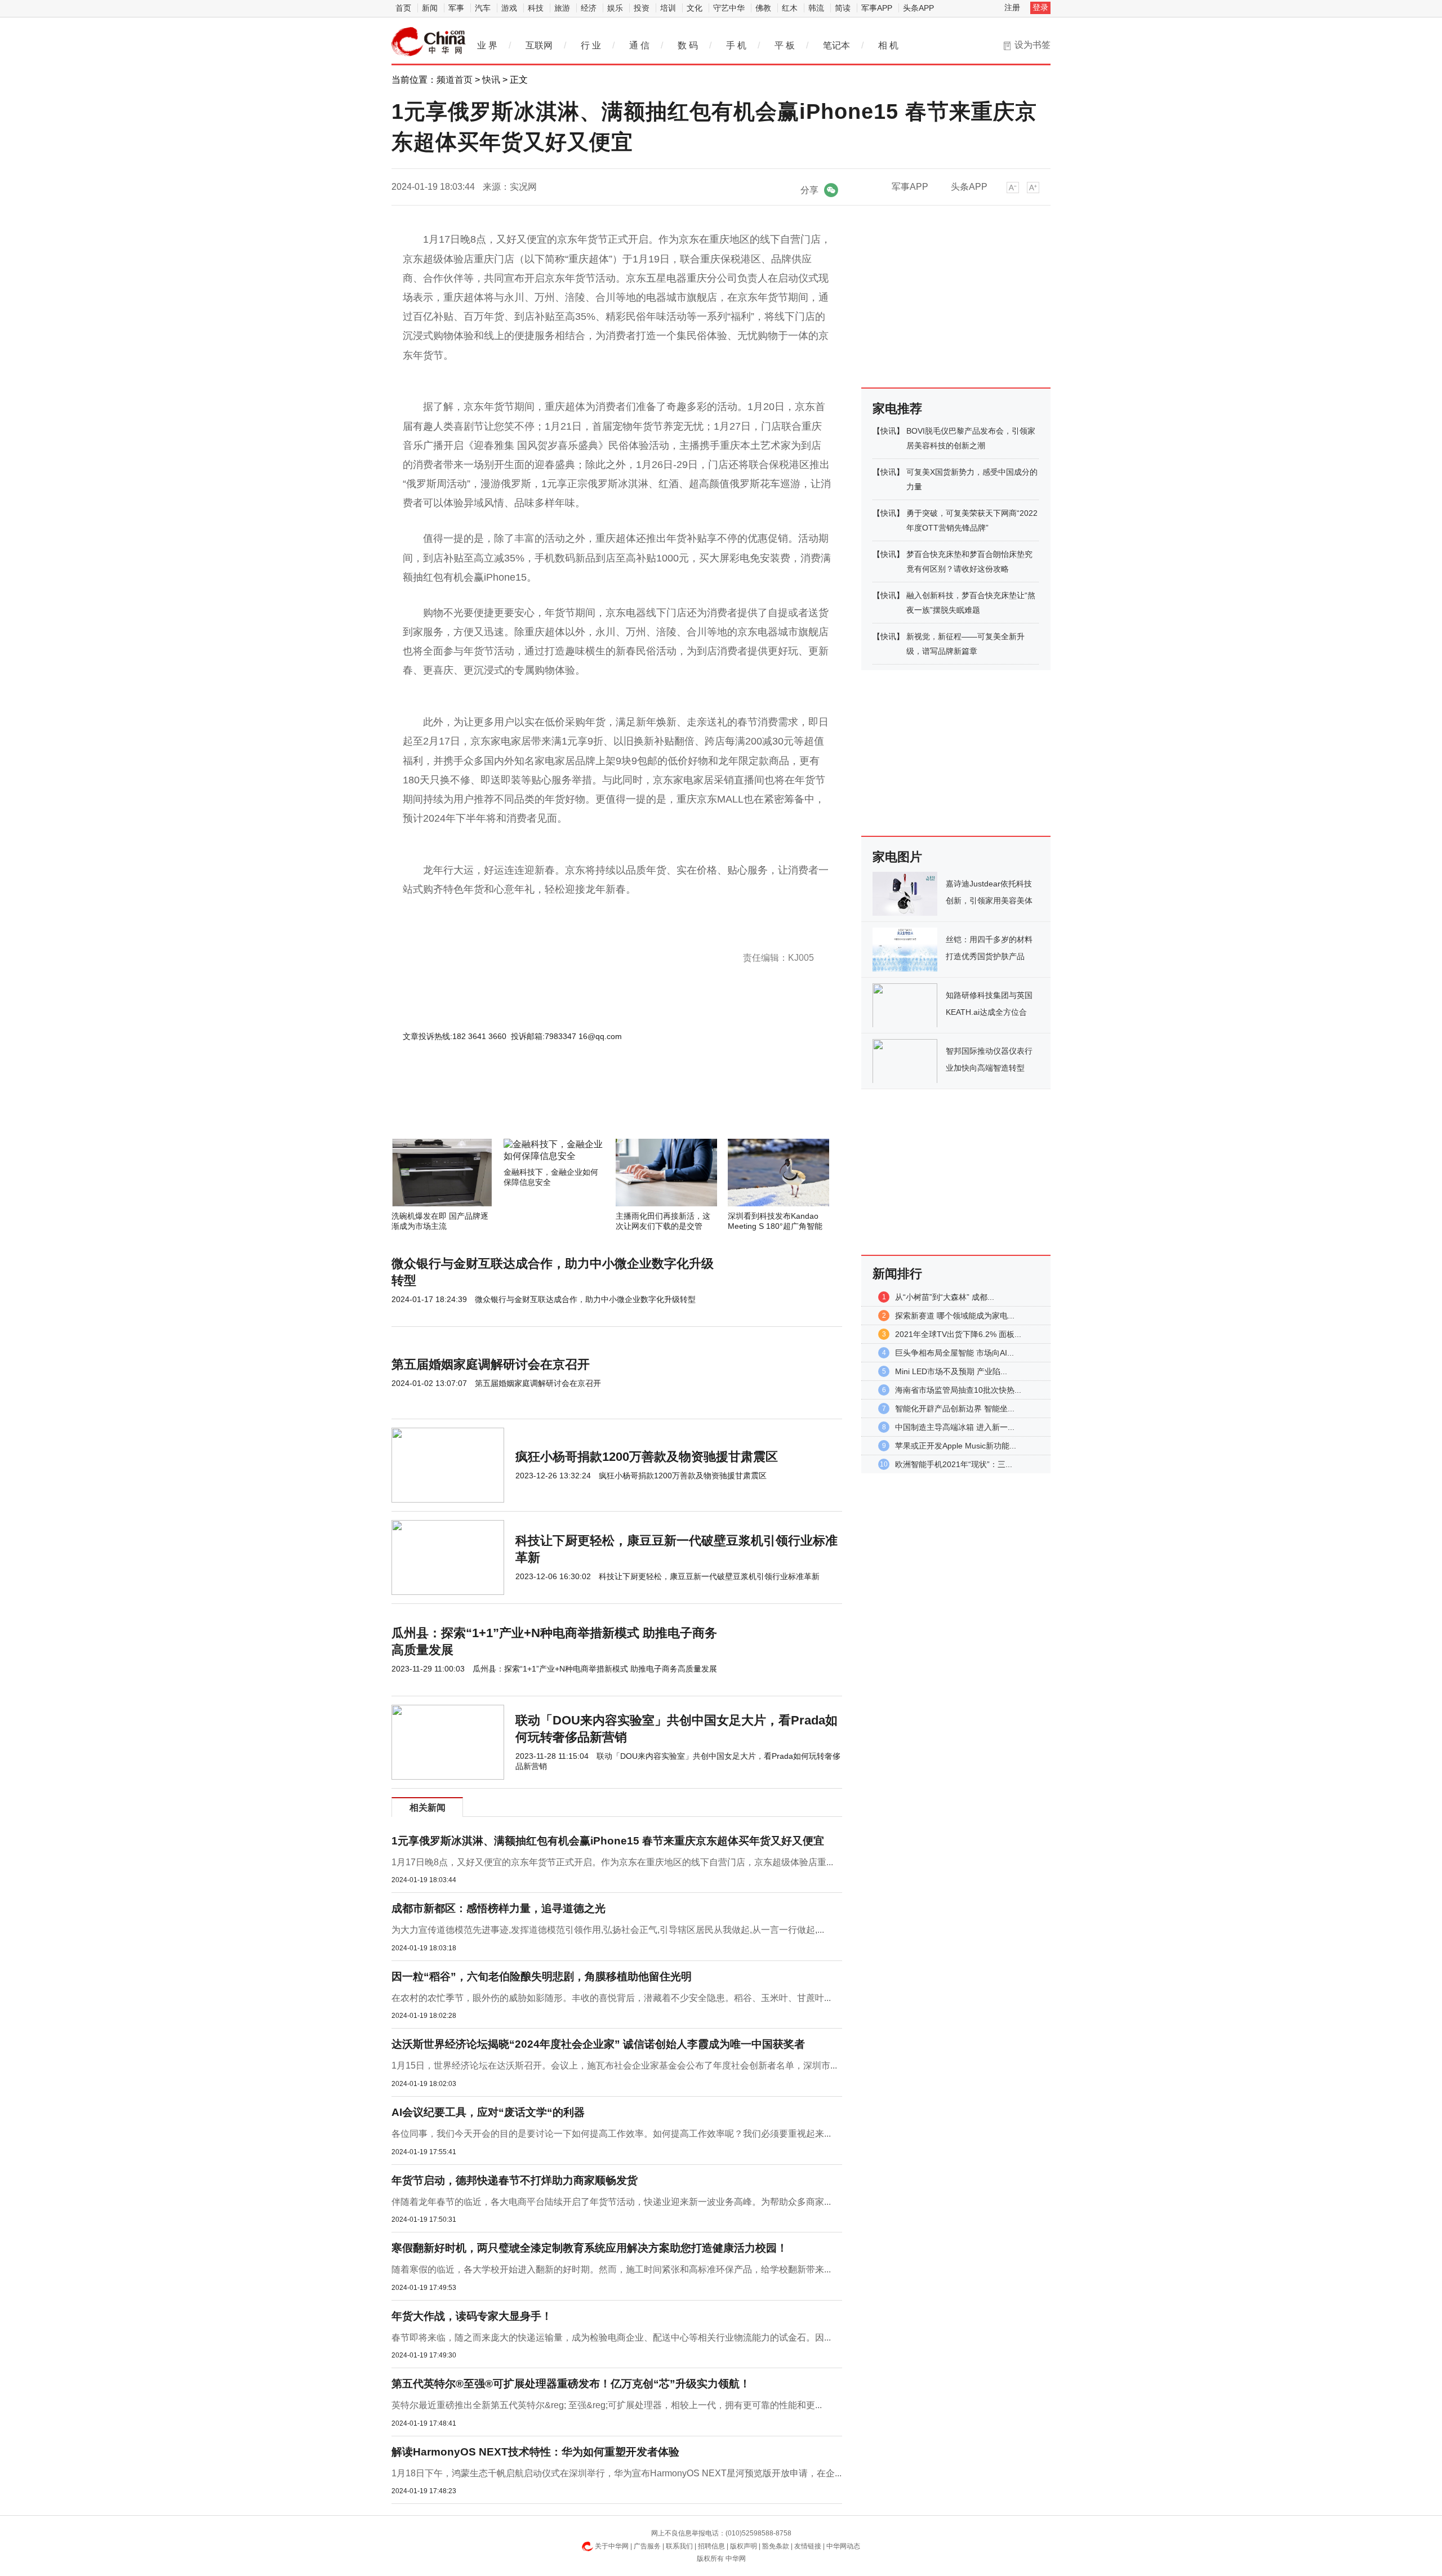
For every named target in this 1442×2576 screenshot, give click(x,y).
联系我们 (679, 2546)
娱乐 (615, 8)
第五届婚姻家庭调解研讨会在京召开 (491, 1364)
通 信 (639, 45)
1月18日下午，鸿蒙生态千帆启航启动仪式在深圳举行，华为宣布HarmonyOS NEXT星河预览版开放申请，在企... (617, 2473)
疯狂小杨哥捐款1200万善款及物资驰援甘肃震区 (647, 1457)
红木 (790, 8)
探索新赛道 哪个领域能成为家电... (955, 1316)
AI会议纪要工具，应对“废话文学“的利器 (488, 2112)
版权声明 (744, 2546)
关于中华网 (612, 2546)
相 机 (888, 45)
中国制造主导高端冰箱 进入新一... (955, 1427)
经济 (589, 8)
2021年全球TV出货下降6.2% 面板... (958, 1334)
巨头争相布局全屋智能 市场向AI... (954, 1353)
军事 (456, 8)
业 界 (487, 45)
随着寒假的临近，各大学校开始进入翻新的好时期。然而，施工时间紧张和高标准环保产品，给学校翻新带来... (611, 2269)
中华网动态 (843, 2546)
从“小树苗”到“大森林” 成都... (945, 1297)
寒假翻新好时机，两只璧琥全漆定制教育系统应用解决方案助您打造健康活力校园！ (589, 2248)
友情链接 (808, 2546)
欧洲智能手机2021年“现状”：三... (954, 1464)
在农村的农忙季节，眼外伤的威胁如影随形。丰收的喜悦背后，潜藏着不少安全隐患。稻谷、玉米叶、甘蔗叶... (611, 1998)
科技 (536, 8)
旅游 (562, 8)
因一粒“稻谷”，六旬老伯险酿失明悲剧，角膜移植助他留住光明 (542, 1976)
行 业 (591, 45)
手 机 (736, 45)
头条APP (918, 8)
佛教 (763, 8)
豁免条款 (776, 2546)
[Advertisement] (583, 1108)
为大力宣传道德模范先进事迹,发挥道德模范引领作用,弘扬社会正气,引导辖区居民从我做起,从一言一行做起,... (608, 1930)
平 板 (785, 45)
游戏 (509, 8)
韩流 (816, 8)
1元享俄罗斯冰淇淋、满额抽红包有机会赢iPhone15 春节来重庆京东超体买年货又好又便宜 (608, 1841)
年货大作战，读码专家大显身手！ (472, 2316)
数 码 (688, 45)
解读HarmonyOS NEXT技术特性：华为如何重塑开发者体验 (535, 2452)
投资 (642, 8)
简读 (843, 8)
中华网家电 (429, 42)
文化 (695, 8)
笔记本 (836, 45)
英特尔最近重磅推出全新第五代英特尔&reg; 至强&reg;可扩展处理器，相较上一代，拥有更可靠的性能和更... (607, 2405)
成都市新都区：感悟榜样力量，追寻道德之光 (499, 1908)
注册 (1012, 7)
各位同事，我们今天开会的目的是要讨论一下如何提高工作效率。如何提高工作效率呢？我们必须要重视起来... (611, 2134)
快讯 (491, 80)
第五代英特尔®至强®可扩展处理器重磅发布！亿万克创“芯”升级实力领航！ (571, 2384)
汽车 (483, 8)
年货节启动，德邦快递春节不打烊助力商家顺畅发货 (515, 2180)
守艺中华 (729, 8)
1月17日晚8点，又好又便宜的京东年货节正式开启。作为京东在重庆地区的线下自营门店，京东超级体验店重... (612, 1862)
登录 (1040, 7)
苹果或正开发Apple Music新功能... (956, 1446)
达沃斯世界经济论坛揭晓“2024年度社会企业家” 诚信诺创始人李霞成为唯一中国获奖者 (598, 2044)
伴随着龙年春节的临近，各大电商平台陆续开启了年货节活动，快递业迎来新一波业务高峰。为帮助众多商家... (611, 2202)
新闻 (430, 8)
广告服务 (647, 2546)
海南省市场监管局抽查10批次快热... (958, 1390)
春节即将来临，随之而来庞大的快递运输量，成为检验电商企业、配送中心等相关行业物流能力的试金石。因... (611, 2337)
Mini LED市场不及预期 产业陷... (951, 1371)
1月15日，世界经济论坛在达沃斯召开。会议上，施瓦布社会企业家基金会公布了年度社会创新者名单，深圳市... (614, 2065)
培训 (668, 8)
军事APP (877, 8)
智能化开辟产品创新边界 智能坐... (955, 1409)
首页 (403, 8)
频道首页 (455, 80)
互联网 (539, 45)
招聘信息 (711, 2546)
